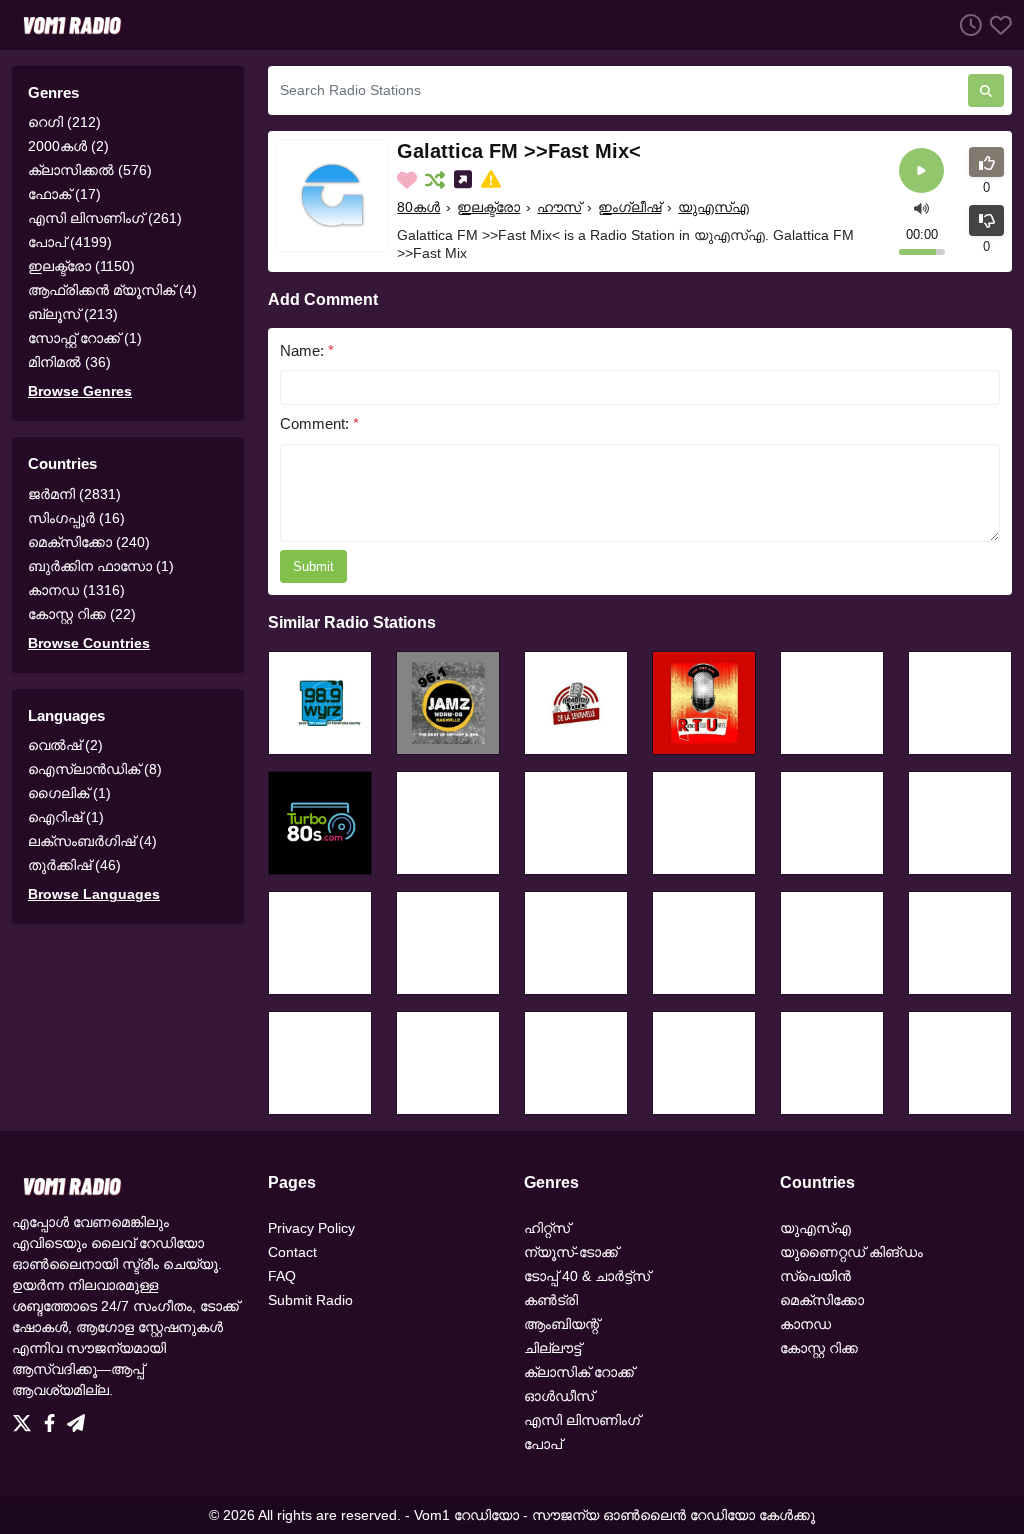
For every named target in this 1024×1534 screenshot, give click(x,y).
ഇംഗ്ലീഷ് (629, 207)
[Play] (921, 170)
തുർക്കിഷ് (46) (74, 865)
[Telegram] (76, 1418)
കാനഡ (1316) (76, 590)
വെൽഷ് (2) (65, 745)
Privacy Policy (311, 1228)
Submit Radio (310, 1300)
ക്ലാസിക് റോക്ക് (579, 1372)
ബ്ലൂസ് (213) (73, 314)
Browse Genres (80, 391)
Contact (292, 1252)
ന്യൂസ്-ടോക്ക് (571, 1252)
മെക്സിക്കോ (822, 1300)
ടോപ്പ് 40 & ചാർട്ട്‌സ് (587, 1276)
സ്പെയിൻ (815, 1276)
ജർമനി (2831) (74, 494)
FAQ (282, 1276)
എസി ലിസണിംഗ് (582, 1420)
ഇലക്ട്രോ (488, 207)
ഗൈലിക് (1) (69, 793)
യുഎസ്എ (713, 207)
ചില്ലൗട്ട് (552, 1348)
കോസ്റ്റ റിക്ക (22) (82, 614)
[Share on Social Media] (465, 180)
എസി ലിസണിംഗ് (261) (105, 218)
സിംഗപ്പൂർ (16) (76, 518)
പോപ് (543, 1444)
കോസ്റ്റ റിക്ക (819, 1348)
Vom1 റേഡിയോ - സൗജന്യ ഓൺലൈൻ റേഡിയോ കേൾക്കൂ (614, 1515)
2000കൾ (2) (68, 146)
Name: (307, 350)
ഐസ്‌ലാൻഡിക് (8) (95, 769)
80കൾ (418, 207)
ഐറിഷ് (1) (66, 817)
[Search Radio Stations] (986, 90)
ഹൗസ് (559, 207)
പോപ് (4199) (70, 242)
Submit (313, 566)
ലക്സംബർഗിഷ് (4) (92, 841)
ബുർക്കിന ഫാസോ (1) (101, 566)
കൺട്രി (551, 1300)
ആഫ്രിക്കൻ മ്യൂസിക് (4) (112, 290)
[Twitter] (26, 1418)
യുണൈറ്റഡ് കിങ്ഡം (851, 1252)
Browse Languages (94, 894)
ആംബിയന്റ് (561, 1324)
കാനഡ (805, 1324)
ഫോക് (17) (64, 194)
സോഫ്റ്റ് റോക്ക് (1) (85, 338)
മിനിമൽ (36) (69, 362)
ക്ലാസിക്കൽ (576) (90, 170)
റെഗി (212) (64, 122)
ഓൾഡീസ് (559, 1396)
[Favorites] (997, 24)
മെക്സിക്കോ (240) (89, 542)
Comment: (319, 423)
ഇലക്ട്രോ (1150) (81, 266)
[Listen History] (967, 24)
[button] (921, 207)
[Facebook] (53, 1418)
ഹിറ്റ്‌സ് (547, 1228)
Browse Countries (89, 643)
